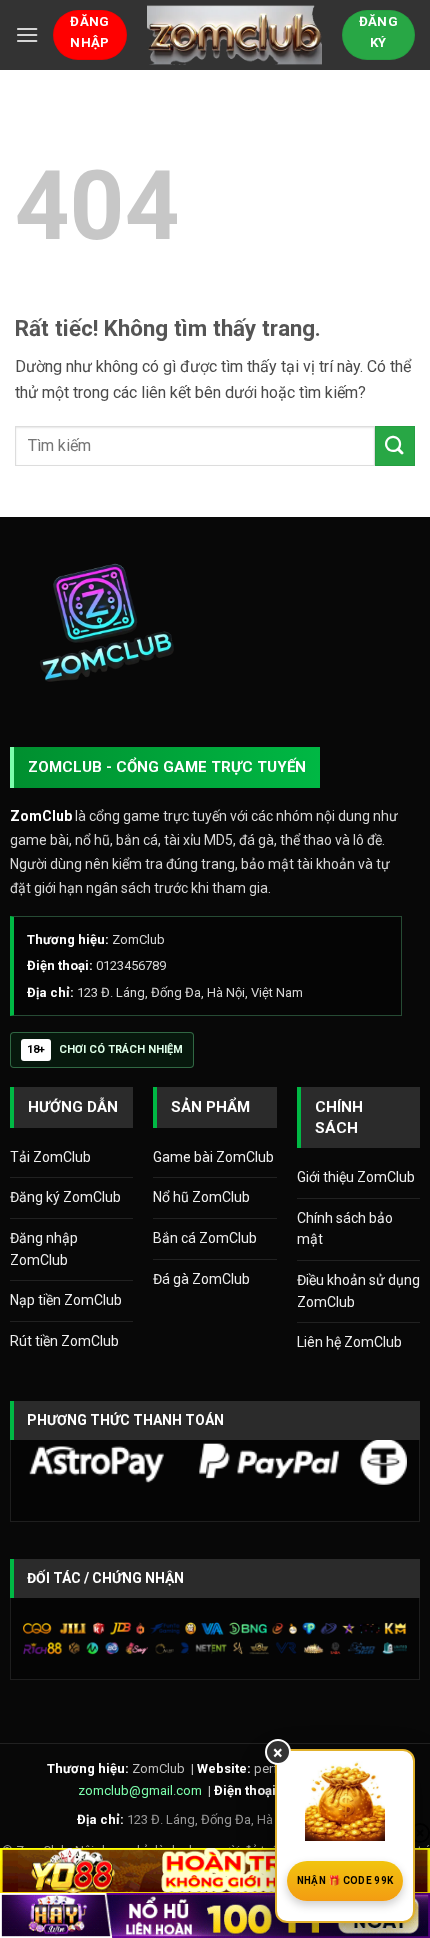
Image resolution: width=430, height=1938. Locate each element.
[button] (27, 34)
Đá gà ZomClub (201, 1279)
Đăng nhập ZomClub (44, 1249)
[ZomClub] (234, 35)
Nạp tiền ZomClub (66, 1300)
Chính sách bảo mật (345, 1229)
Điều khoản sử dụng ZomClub (358, 1291)
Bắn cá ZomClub (205, 1238)
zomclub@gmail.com (140, 1790)
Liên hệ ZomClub (349, 1342)
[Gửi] (395, 445)
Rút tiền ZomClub (64, 1341)
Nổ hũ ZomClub (201, 1197)
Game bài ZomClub (213, 1157)
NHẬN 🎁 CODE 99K (345, 1880)
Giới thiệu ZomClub (356, 1177)
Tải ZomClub (50, 1157)
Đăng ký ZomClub (65, 1197)
